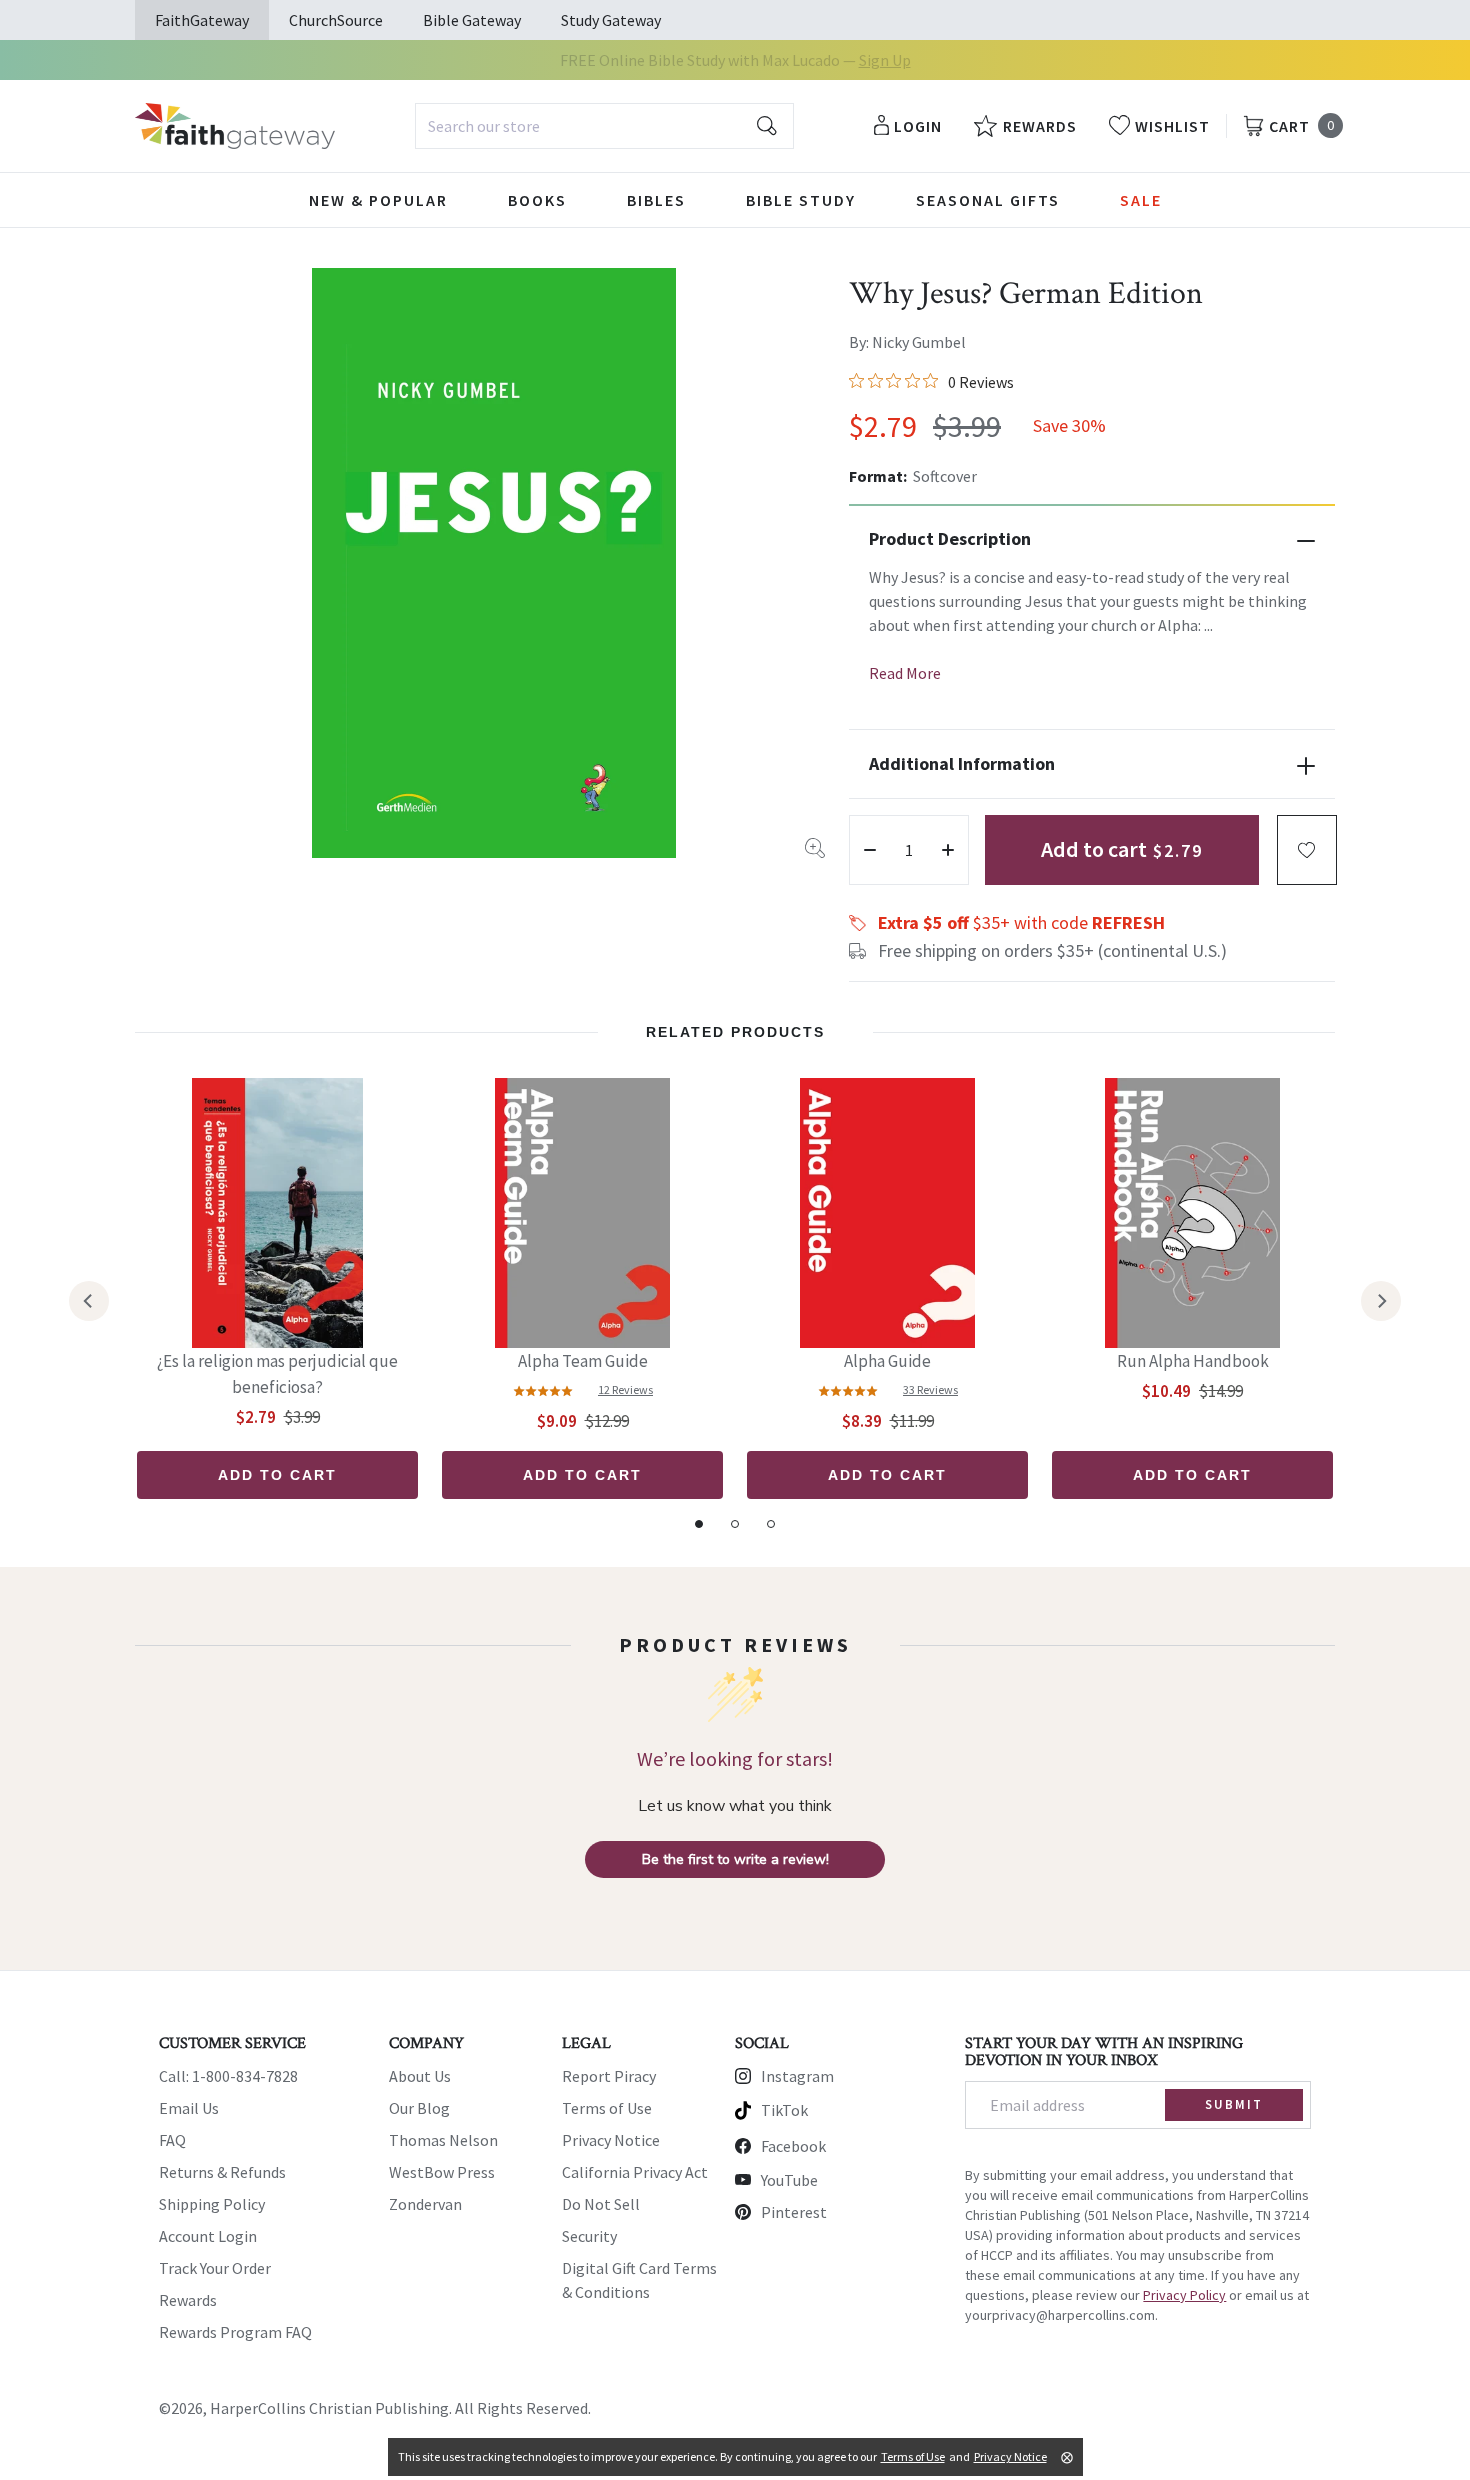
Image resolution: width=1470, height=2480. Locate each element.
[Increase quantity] (948, 850)
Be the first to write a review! (735, 1859)
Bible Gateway (472, 20)
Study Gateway (611, 20)
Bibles (656, 200)
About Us (420, 2076)
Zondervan (425, 2204)
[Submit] (767, 126)
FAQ (172, 2140)
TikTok (784, 2110)
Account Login (208, 2236)
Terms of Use (607, 2108)
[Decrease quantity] (870, 850)
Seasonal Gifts (988, 200)
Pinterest (794, 2212)
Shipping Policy (212, 2204)
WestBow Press (442, 2172)
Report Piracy (609, 2076)
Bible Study (801, 200)
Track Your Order (215, 2268)
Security (589, 2236)
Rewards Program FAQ (235, 2332)
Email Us (189, 2108)
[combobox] (604, 126)
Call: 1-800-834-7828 (228, 2076)
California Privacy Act (635, 2172)
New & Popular (378, 200)
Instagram (797, 2076)
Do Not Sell (601, 2204)
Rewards (188, 2300)
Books (537, 200)
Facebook (793, 2146)
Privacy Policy (1184, 2295)
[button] (1307, 850)
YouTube (789, 2180)
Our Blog (419, 2108)
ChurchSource (336, 20)
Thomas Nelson (443, 2140)
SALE (1141, 200)
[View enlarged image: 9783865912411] (494, 563)
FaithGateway (202, 20)
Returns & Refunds (222, 2172)
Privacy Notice (611, 2140)
